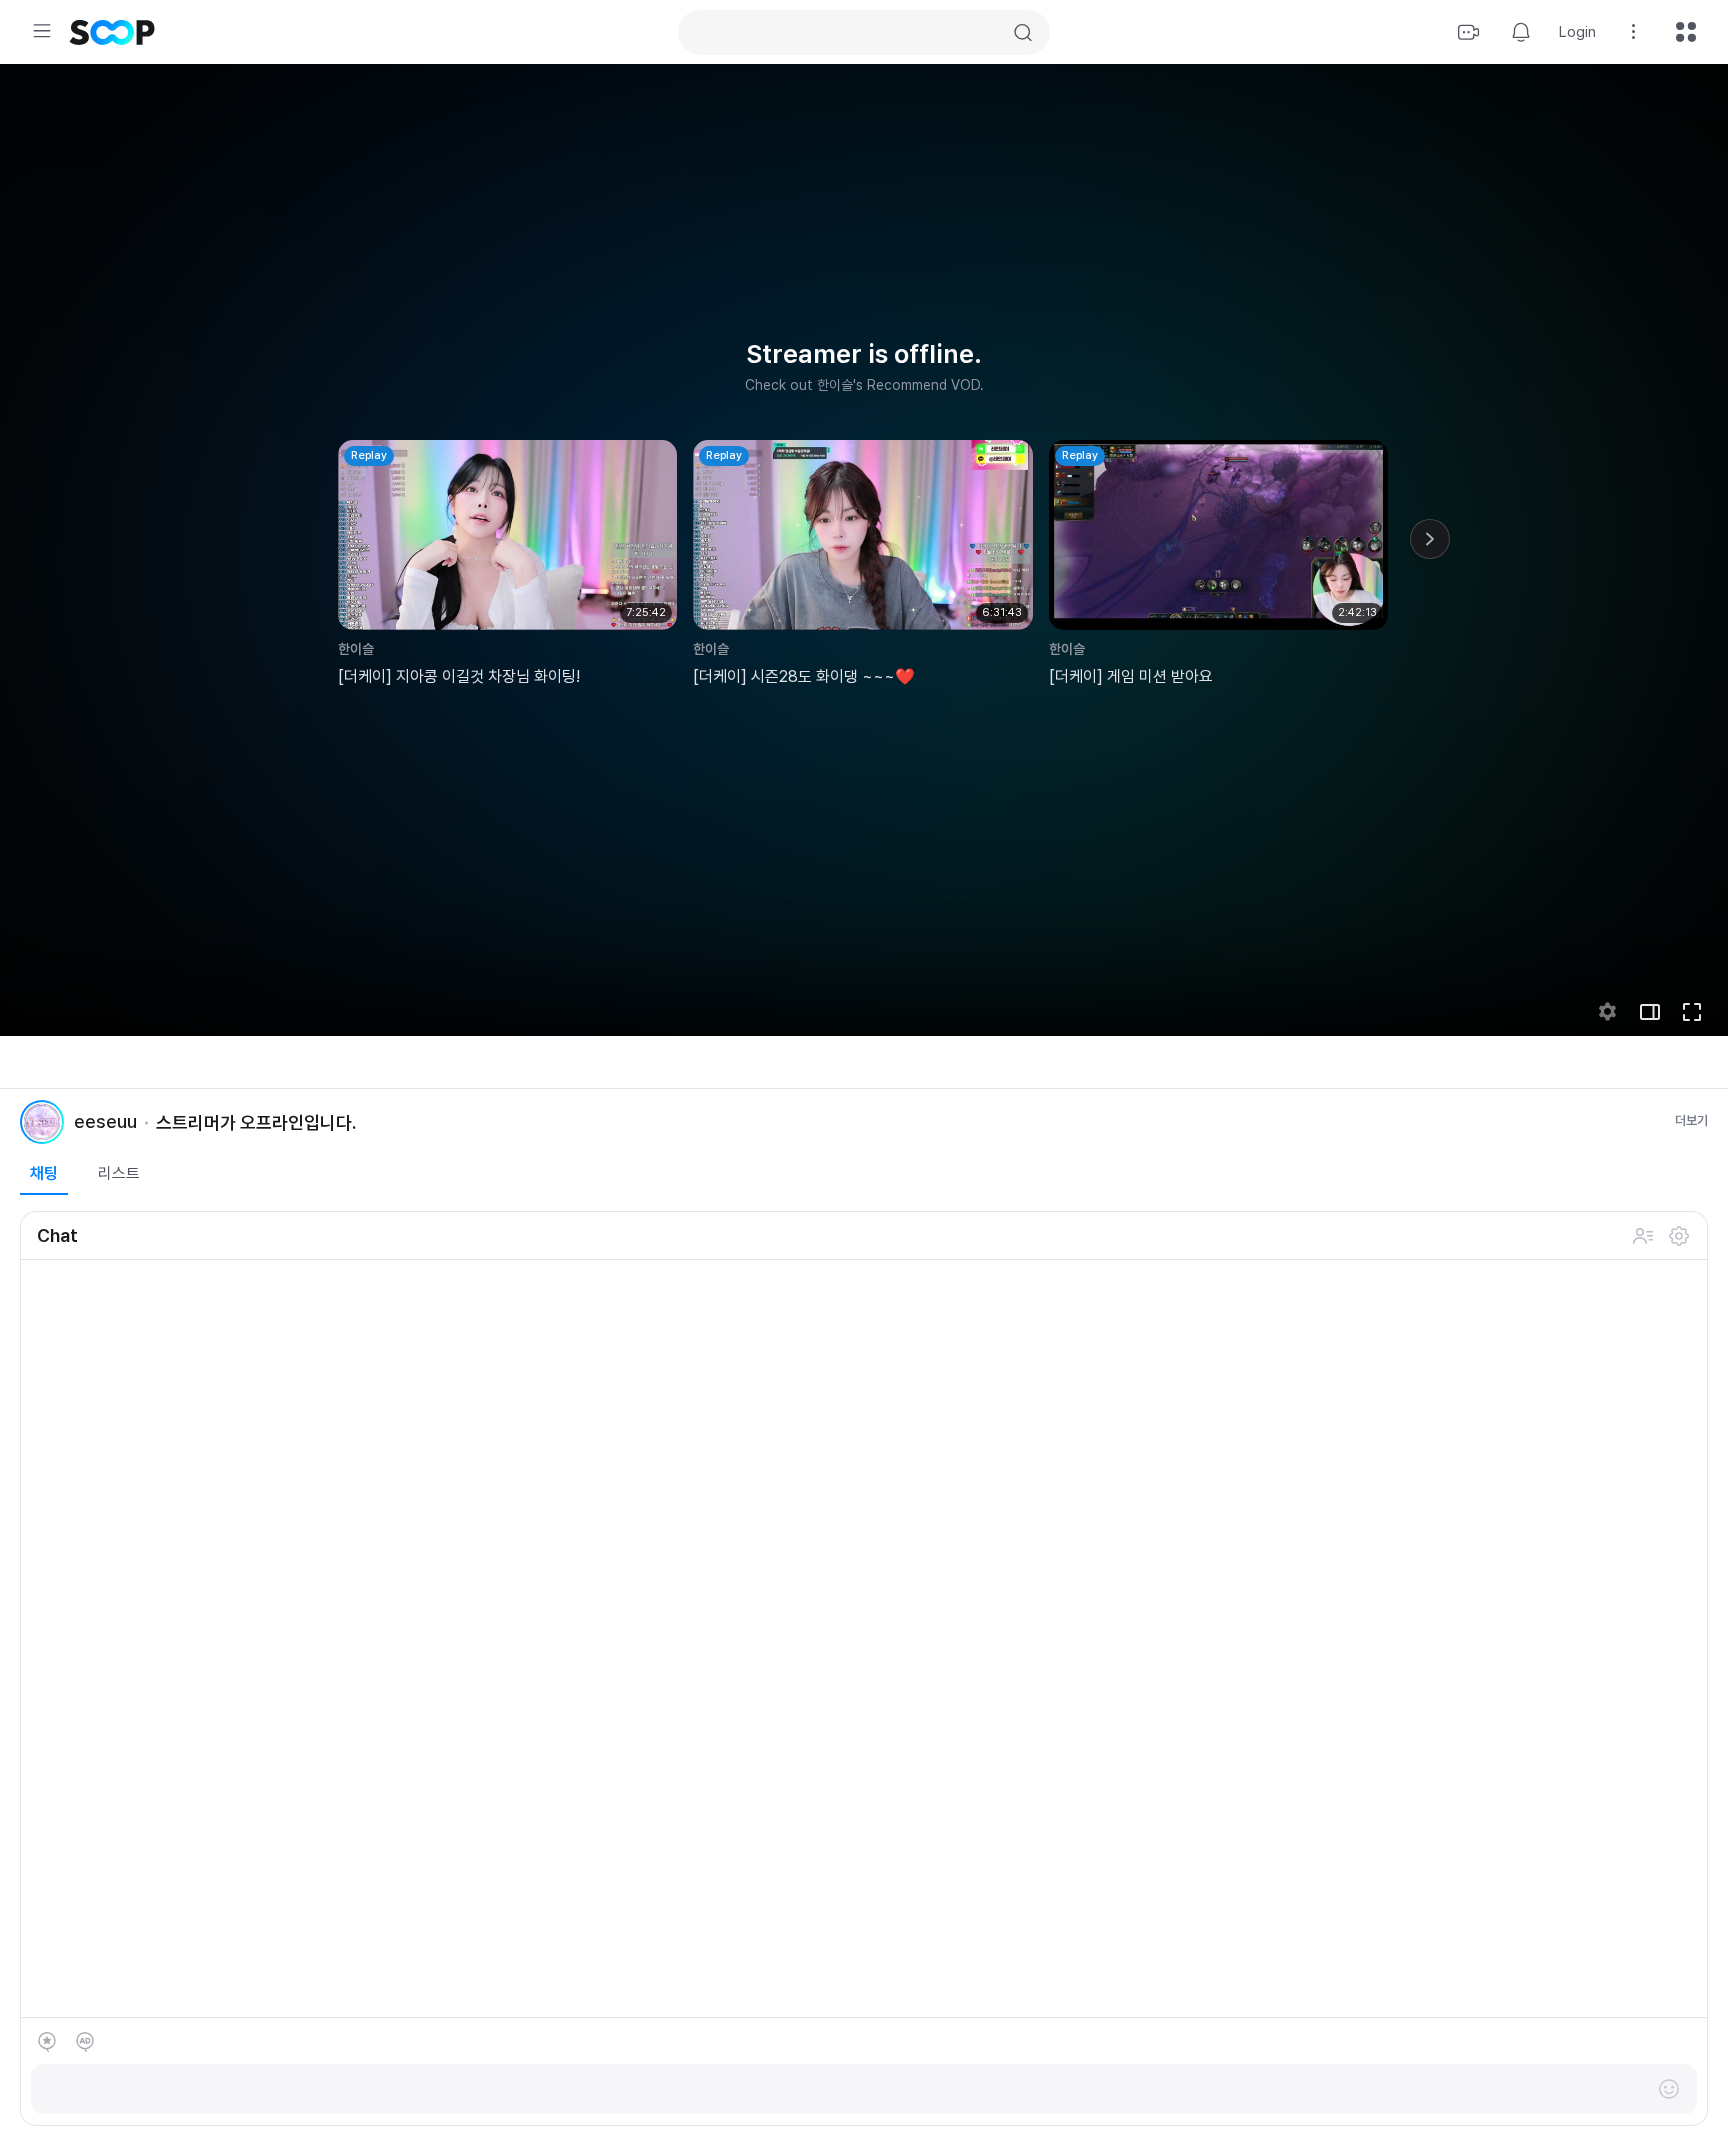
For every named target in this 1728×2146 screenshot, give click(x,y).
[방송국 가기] (42, 1122)
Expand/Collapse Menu (42, 31)
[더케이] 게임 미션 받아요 (1131, 676)
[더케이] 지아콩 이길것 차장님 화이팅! (459, 676)
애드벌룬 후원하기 (85, 2042)
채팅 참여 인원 (1643, 1236)
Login (1577, 32)
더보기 (1691, 1120)
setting (1608, 1012)
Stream (1469, 32)
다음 (1430, 539)
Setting (1634, 32)
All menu (1686, 32)
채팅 (44, 1173)
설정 (1679, 1236)
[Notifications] (1521, 32)
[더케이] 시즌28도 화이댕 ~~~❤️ (804, 676)
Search (1023, 33)
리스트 (119, 1173)
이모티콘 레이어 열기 (1669, 2089)
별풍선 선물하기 (47, 2042)
